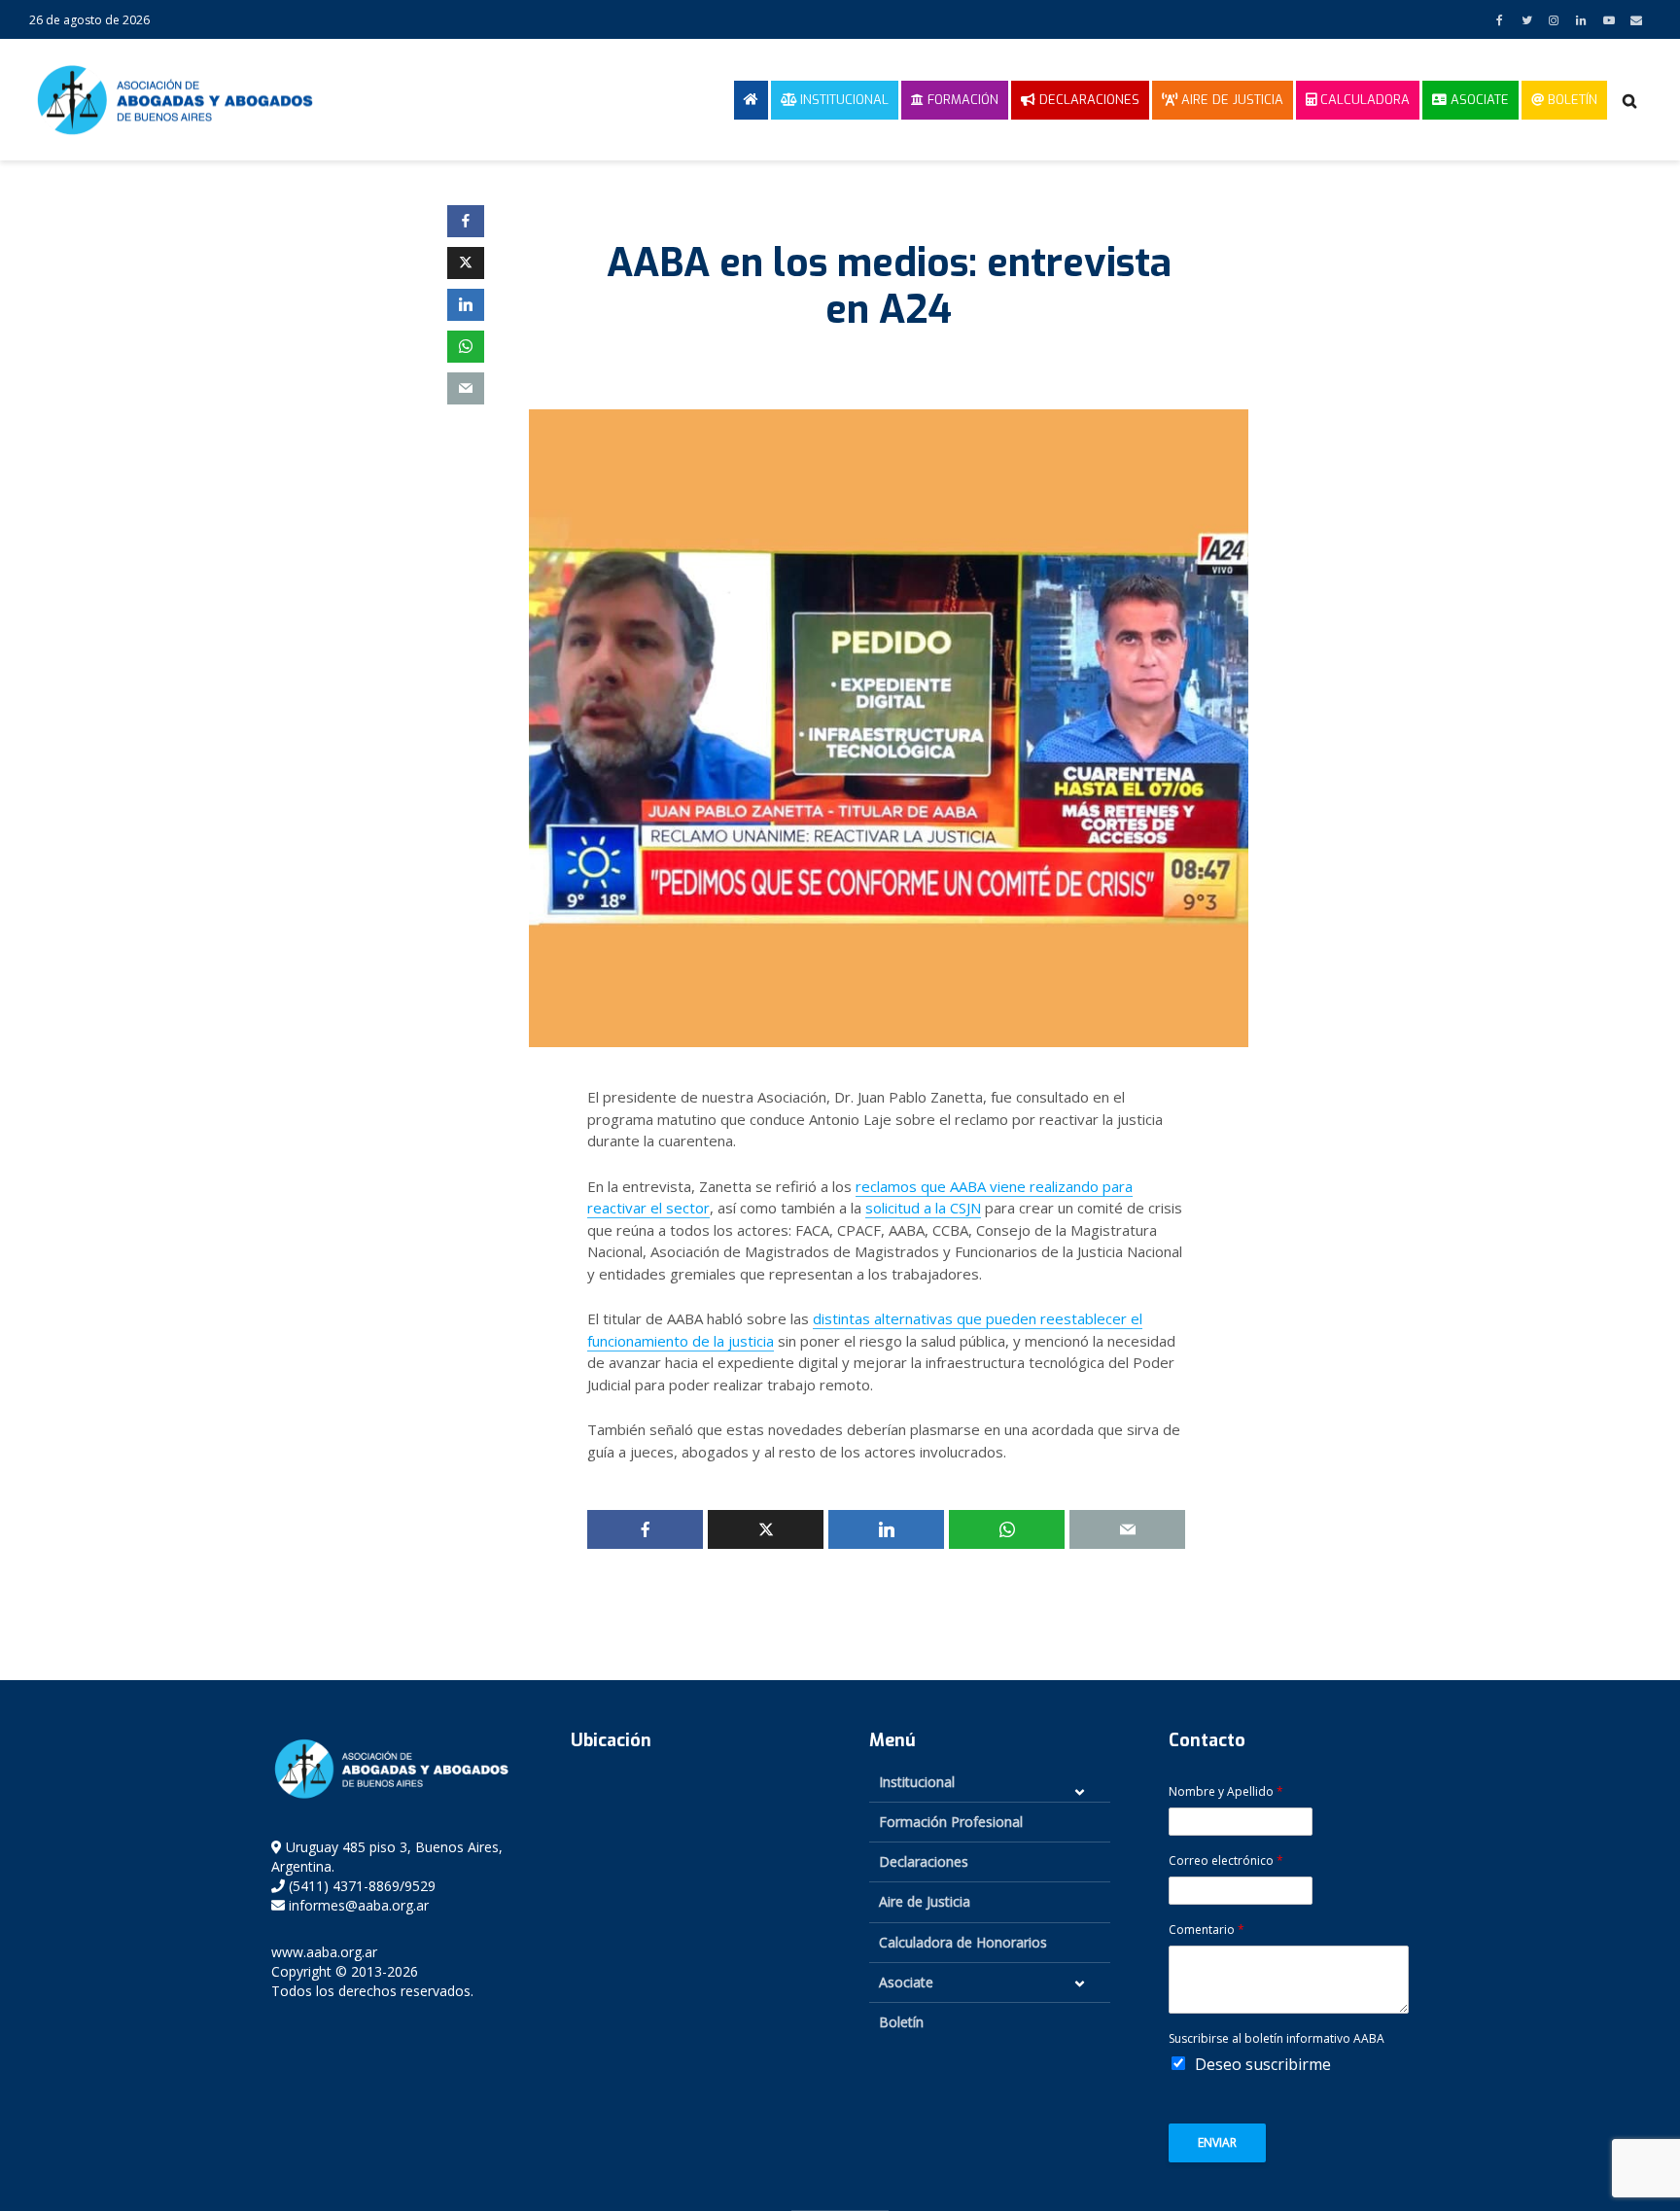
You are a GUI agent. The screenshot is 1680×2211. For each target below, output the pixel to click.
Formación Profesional (951, 1822)
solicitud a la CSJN (923, 1208)
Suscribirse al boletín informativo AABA (1277, 2039)
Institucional (842, 100)
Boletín (1571, 100)
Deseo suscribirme (1263, 2064)
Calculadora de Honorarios (963, 1942)
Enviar (1217, 2142)
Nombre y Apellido (1226, 1792)
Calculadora (1363, 100)
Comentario (1207, 1930)
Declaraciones (1087, 100)
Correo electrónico (1226, 1861)
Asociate (1478, 100)
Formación (961, 100)
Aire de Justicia (1230, 100)
